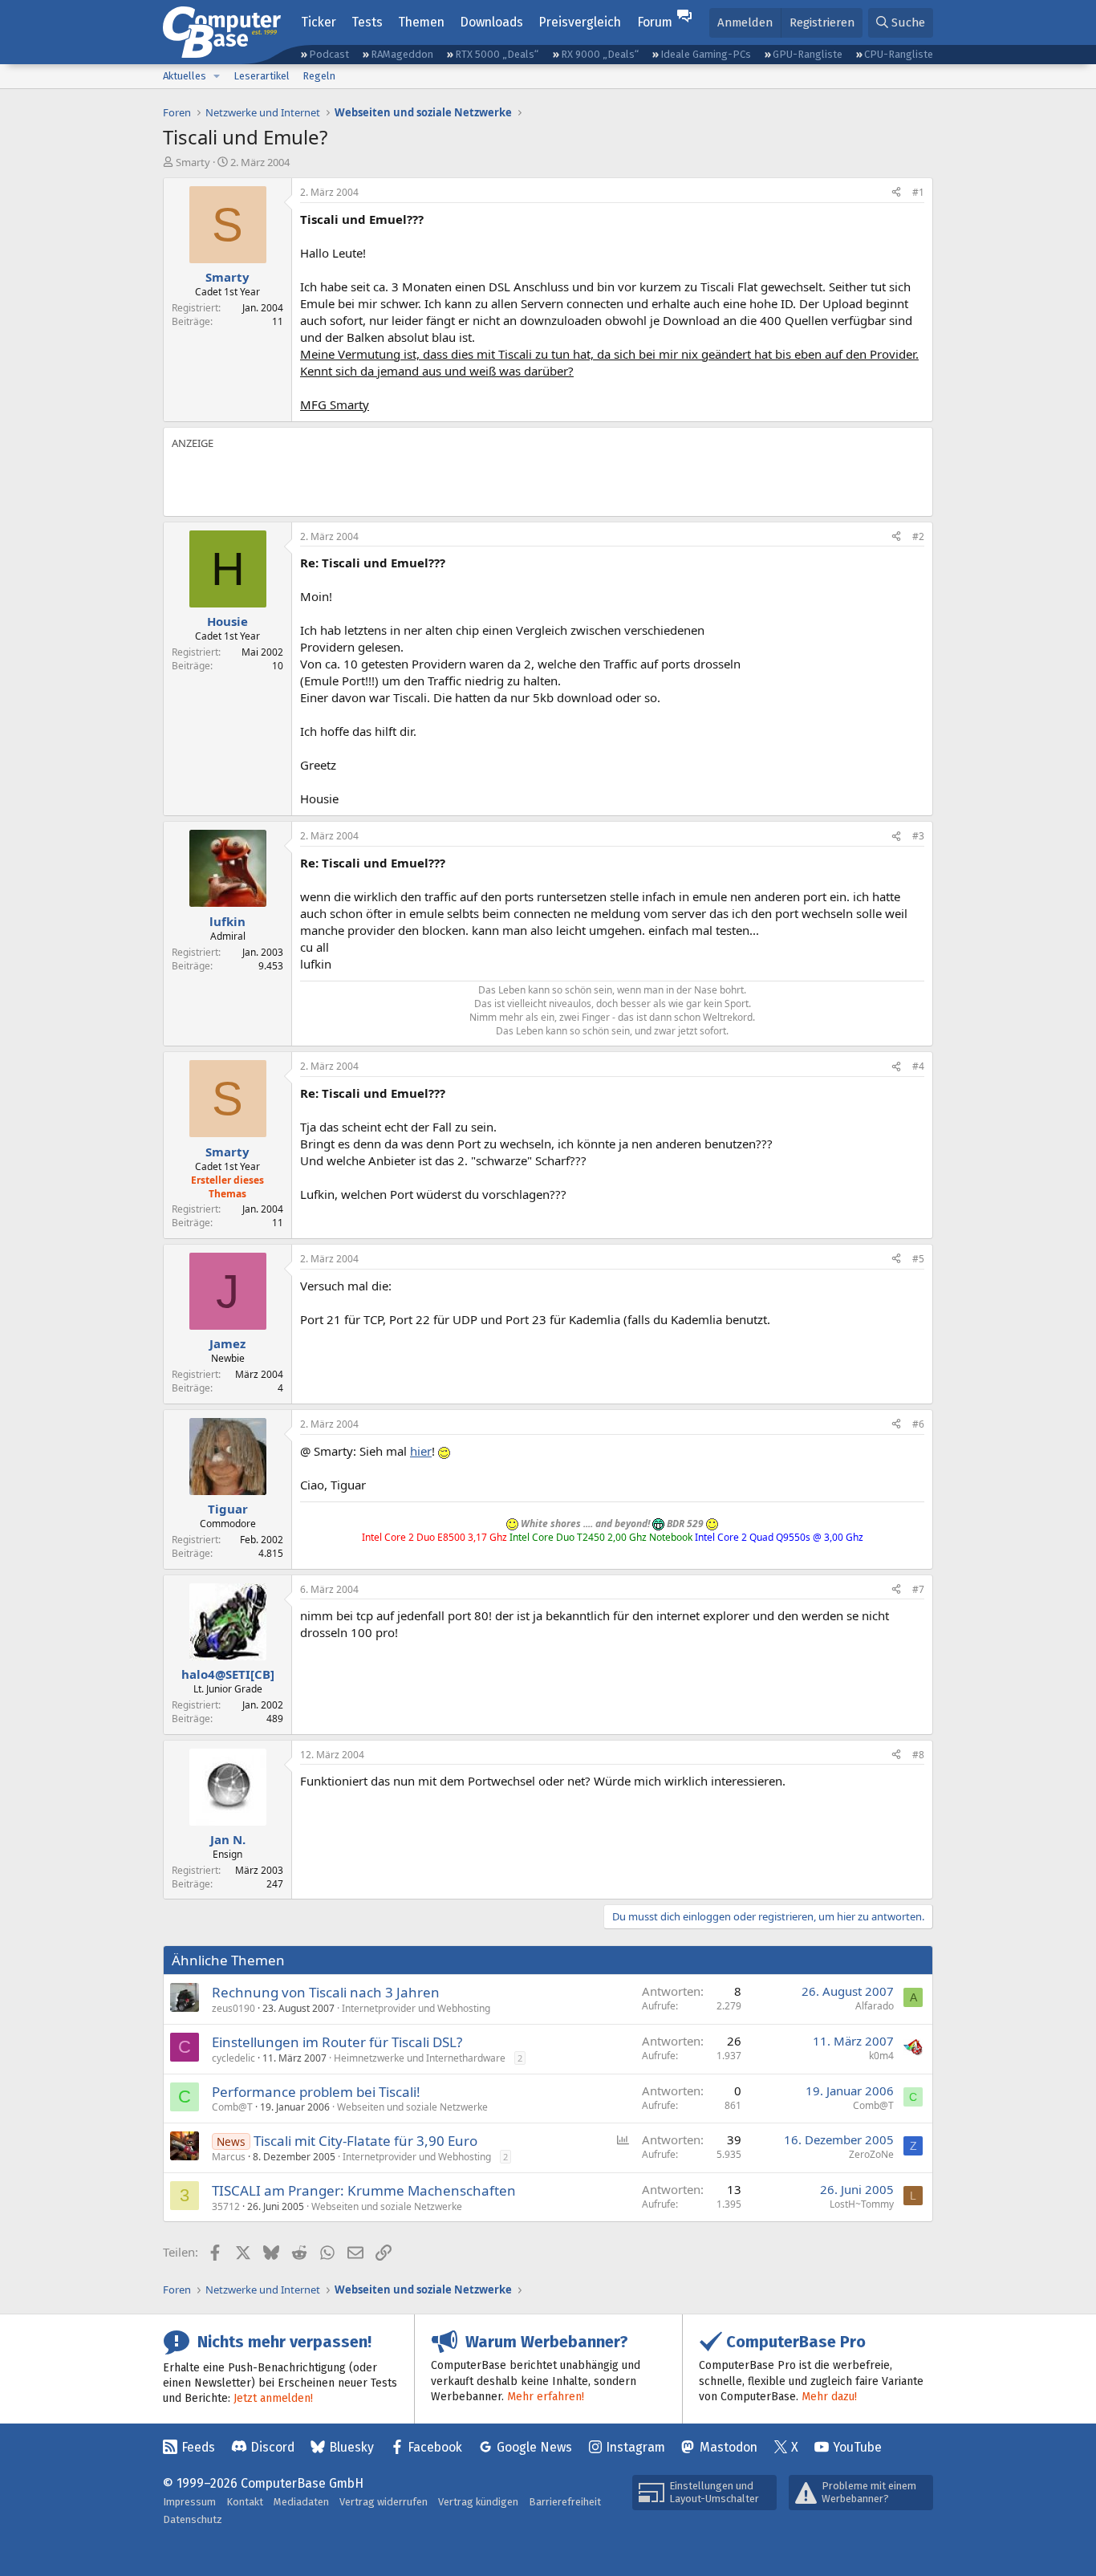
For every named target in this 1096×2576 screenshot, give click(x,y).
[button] (217, 76)
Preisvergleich (580, 22)
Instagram (635, 2447)
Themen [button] (421, 22)
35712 (226, 2206)
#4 (918, 1066)
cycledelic (233, 2058)
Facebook (435, 2447)
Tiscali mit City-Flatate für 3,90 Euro (365, 2141)
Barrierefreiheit (565, 2502)
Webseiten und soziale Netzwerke (412, 2107)
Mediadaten (301, 2502)
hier (421, 1451)
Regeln (319, 76)
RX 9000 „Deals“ (600, 54)
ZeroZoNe (871, 2154)
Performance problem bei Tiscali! (316, 2092)
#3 (918, 836)
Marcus (229, 2157)
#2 (918, 536)
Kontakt (245, 2502)
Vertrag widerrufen (384, 2502)
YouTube (857, 2447)
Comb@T (232, 2107)
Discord (272, 2447)
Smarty (193, 162)
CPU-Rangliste (899, 54)
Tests (367, 22)
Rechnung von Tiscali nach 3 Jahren (326, 1992)
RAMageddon (402, 54)
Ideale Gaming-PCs (706, 54)
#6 (918, 1424)
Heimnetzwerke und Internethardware (420, 2058)
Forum (655, 22)
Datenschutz (193, 2519)
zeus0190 (233, 2008)
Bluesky (351, 2447)
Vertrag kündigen (478, 2502)
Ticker (319, 22)
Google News (534, 2447)
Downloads (491, 22)
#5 (918, 1259)
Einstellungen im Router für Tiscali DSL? (337, 2042)
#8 (918, 1755)
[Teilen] (896, 193)
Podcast (329, 54)
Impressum (189, 2502)
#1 (918, 192)
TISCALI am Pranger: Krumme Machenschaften (364, 2190)
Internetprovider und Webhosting (416, 2008)
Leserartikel (262, 76)
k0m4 (881, 2056)
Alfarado (875, 2006)
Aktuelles (185, 76)
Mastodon (729, 2447)
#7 (918, 1589)
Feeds (198, 2447)
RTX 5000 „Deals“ (497, 54)
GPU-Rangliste (808, 54)
